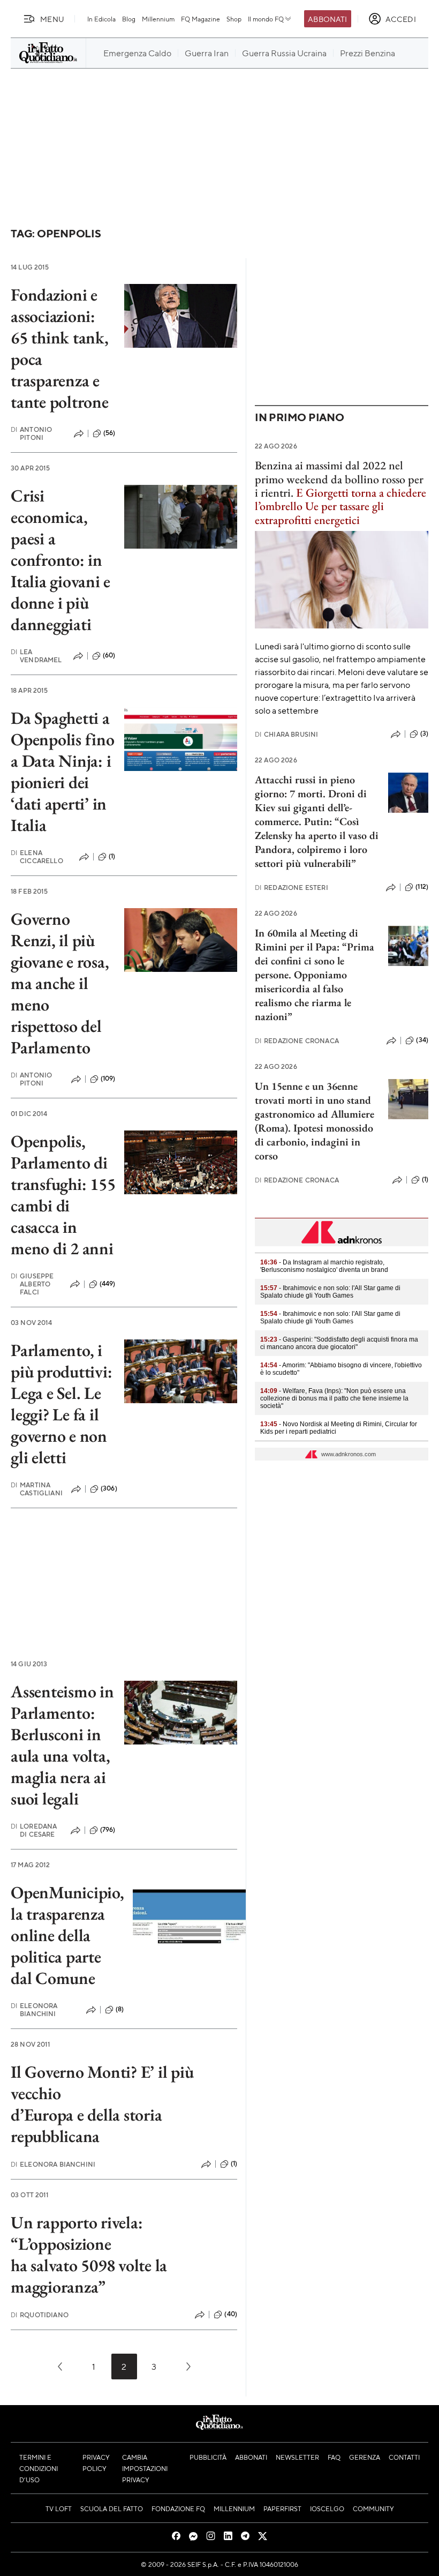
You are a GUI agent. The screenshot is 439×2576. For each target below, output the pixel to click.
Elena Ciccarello (37, 857)
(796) (108, 1830)
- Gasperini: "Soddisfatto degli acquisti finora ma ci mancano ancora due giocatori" (339, 1343)
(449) (108, 1284)
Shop (234, 19)
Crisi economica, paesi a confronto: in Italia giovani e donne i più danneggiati (60, 560)
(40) (231, 2314)
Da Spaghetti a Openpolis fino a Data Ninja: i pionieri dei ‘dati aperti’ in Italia (63, 772)
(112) (422, 887)
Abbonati (327, 19)
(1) (112, 856)
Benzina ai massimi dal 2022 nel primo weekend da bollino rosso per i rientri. (339, 479)
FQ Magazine (200, 19)
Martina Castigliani (37, 1489)
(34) (422, 1040)
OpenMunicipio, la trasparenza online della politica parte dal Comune (67, 1935)
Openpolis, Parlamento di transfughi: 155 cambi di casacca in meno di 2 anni (63, 1195)
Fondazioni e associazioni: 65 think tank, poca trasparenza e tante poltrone (60, 348)
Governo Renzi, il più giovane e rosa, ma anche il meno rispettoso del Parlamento (60, 983)
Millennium (158, 19)
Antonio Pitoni (31, 433)
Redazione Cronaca (297, 1041)
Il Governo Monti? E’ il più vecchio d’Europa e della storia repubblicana (102, 2104)
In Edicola (101, 19)
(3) (424, 733)
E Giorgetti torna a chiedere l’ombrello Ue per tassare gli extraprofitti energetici (340, 506)
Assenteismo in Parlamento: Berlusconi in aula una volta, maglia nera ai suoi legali (62, 1745)
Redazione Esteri (292, 888)
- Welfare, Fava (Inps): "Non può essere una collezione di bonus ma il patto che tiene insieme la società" (334, 1398)
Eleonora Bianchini (34, 2010)
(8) (120, 2009)
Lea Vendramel (36, 656)
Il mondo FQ (266, 19)
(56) (109, 433)
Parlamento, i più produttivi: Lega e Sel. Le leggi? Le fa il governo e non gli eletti (61, 1404)
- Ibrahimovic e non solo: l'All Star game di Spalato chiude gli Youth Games (330, 1292)
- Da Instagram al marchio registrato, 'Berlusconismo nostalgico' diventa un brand (324, 1266)
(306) (109, 1488)
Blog (129, 19)
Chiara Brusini (286, 734)
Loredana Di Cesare (34, 1830)
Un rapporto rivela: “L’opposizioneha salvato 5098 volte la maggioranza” (89, 2255)
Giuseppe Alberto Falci (32, 1284)
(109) (108, 1079)
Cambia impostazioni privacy (145, 2468)
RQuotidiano (40, 2315)
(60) (109, 655)
